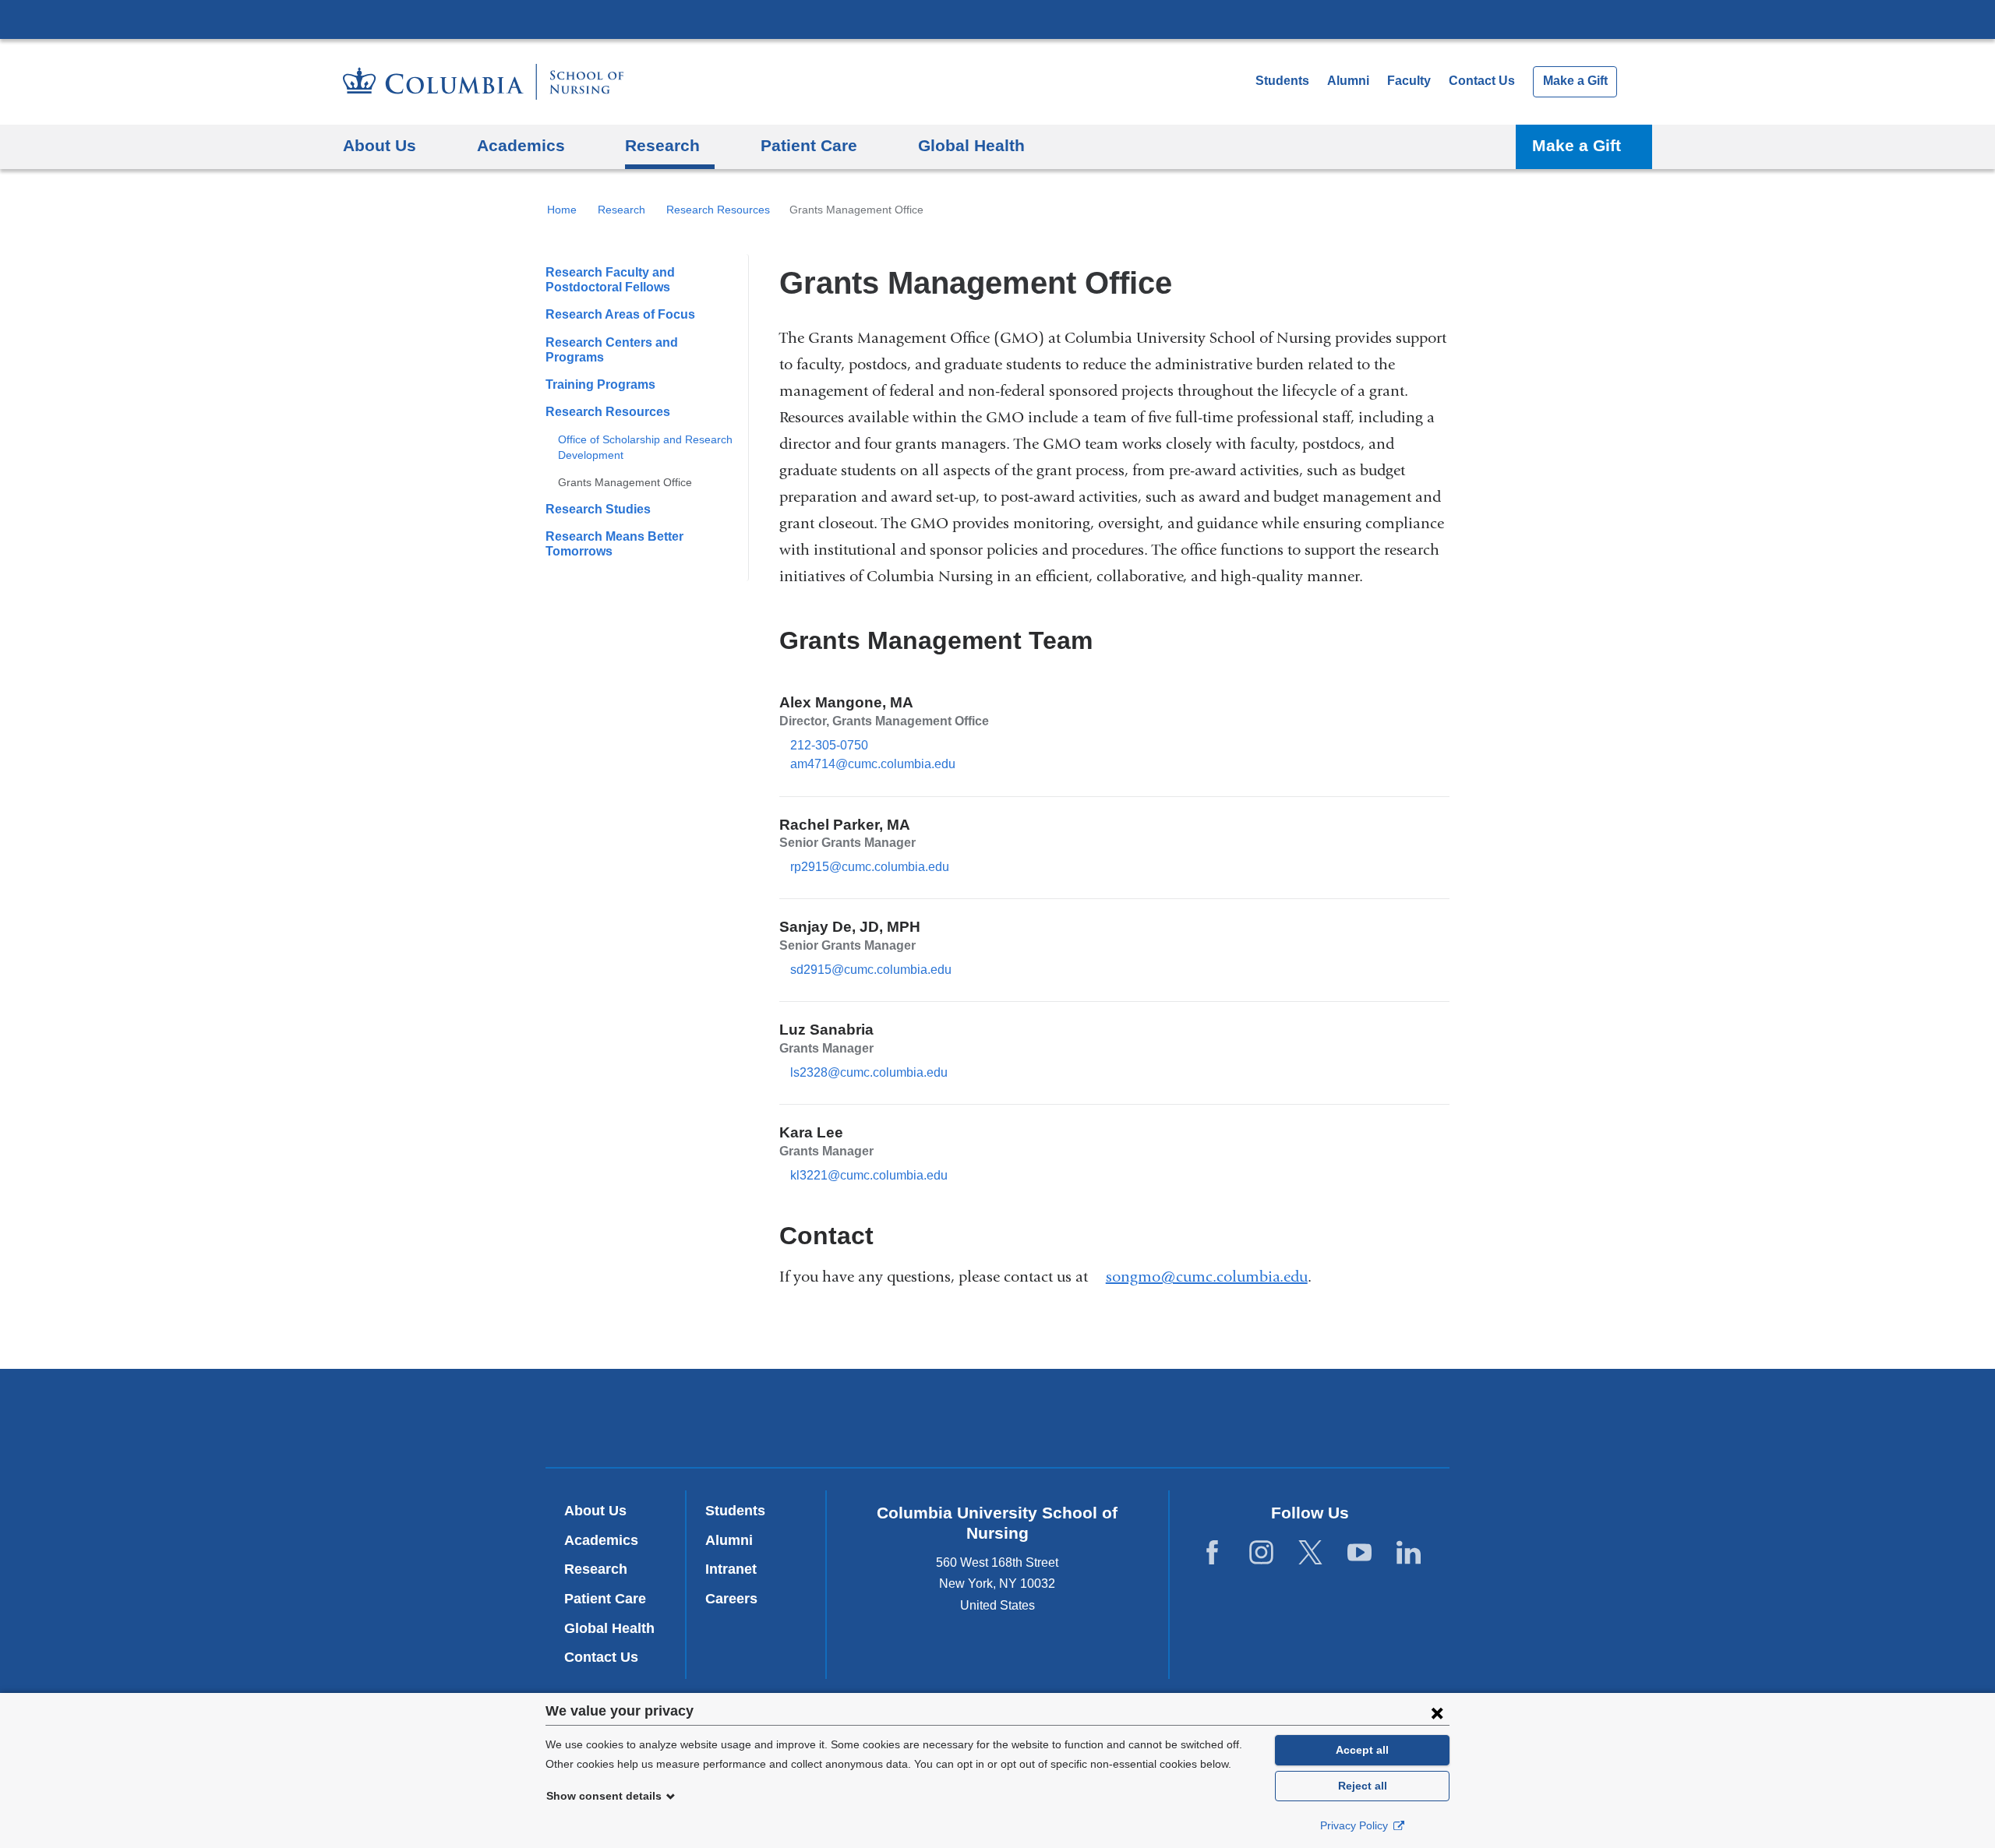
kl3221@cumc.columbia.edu (869, 1176)
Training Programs (600, 384)
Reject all (1363, 1786)
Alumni (1348, 81)
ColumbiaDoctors (1222, 1418)
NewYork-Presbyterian (998, 1421)
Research (621, 210)
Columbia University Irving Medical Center (997, 19)
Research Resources (718, 210)
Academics (601, 1540)
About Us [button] (380, 145)
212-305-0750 (829, 745)
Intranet (731, 1569)
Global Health (609, 1628)
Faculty (1409, 81)
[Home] (483, 82)
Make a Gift (1575, 81)
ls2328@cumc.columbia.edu (869, 1073)
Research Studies (598, 509)
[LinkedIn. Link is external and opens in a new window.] (1409, 1552)
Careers (731, 1599)
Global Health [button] (971, 145)
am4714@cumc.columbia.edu (873, 764)
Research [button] (662, 145)
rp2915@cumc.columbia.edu (870, 867)
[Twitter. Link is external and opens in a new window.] (1310, 1552)
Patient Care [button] (809, 145)
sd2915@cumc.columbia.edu (871, 970)
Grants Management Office (625, 482)
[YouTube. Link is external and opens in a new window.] (1359, 1552)
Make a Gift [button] (1577, 145)
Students (1282, 81)
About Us (595, 1511)
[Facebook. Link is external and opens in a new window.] (1212, 1552)
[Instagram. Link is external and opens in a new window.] (1261, 1552)
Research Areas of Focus (620, 314)
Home (562, 210)
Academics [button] (521, 145)
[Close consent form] (1437, 1712)
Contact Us (1482, 81)
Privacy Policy (1356, 1825)
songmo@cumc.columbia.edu (1207, 1277)
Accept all (1362, 1750)
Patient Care (605, 1599)
